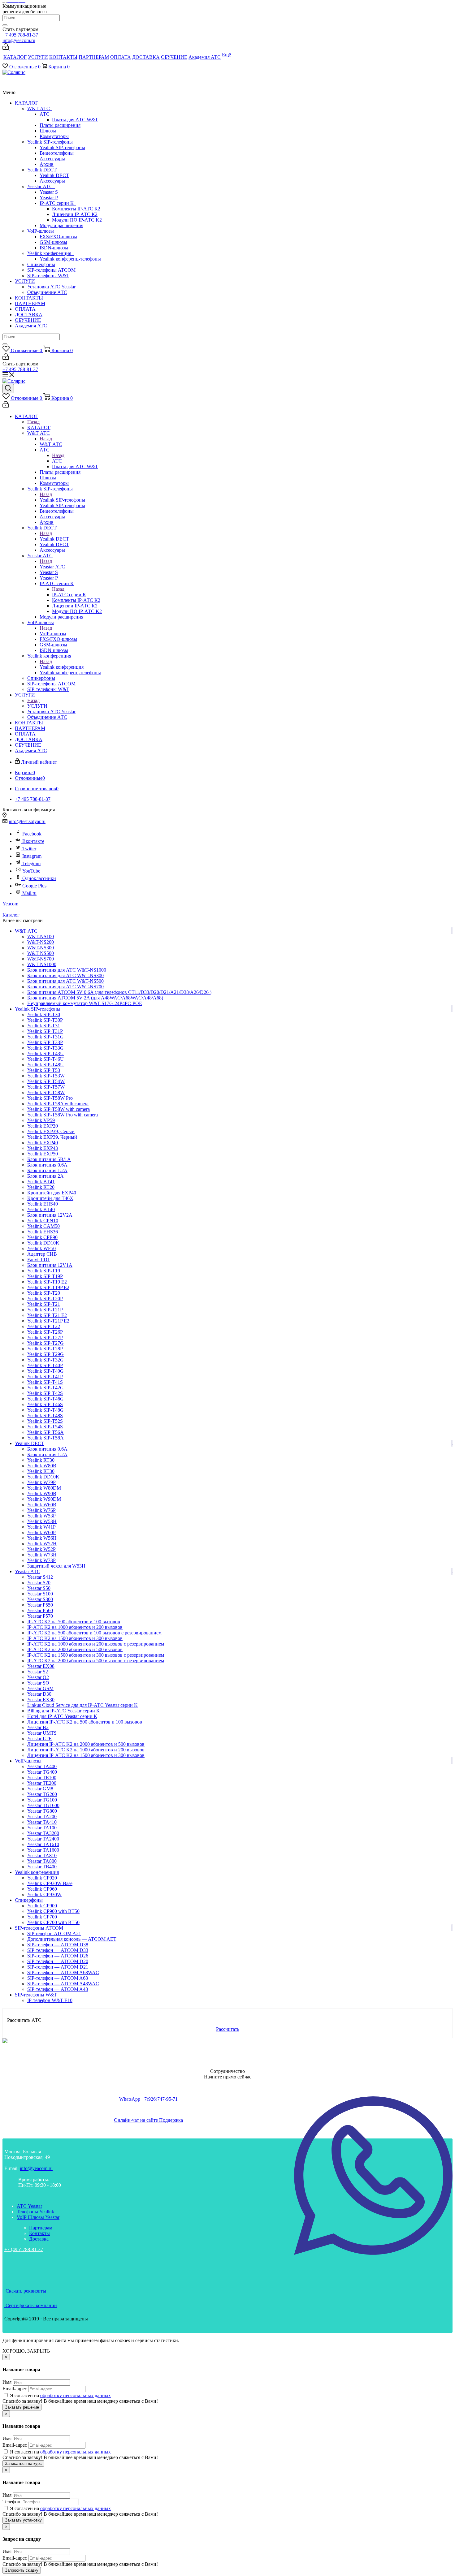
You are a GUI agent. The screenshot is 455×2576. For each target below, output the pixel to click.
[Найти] (5, 25)
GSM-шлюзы (53, 242)
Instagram (32, 856)
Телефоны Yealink (35, 2212)
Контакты (39, 2233)
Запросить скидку (22, 2570)
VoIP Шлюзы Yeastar (38, 2217)
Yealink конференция (50, 253)
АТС (46, 114)
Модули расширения (61, 225)
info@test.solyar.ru (27, 821)
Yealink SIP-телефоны (51, 142)
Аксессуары (52, 159)
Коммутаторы (54, 136)
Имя (7, 2382)
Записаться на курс (23, 2464)
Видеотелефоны (57, 153)
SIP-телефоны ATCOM (51, 270)
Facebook (32, 834)
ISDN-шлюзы (54, 248)
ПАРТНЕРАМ (30, 303)
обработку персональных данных (76, 2395)
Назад (33, 422)
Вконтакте (33, 841)
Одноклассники (39, 878)
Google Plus (34, 886)
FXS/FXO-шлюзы (58, 237)
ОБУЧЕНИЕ (28, 320)
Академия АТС (31, 326)
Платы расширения (60, 125)
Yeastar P (49, 198)
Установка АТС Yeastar (51, 287)
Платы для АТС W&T (75, 120)
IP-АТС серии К (58, 203)
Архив (47, 164)
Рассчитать (228, 2029)
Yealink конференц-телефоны (70, 259)
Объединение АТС (47, 292)
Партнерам (41, 2228)
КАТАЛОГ (26, 103)
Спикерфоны (41, 264)
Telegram (31, 863)
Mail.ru (29, 893)
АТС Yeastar (29, 2206)
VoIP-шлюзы (42, 231)
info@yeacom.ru (19, 40)
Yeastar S (49, 192)
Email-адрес (15, 2389)
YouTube (31, 871)
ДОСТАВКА (29, 315)
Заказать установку (23, 2520)
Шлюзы (48, 131)
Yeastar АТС (41, 186)
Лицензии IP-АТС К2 (75, 214)
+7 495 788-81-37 (20, 35)
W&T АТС (40, 108)
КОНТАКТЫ (29, 298)
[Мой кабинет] (6, 48)
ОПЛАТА (25, 309)
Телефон (11, 2502)
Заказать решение (22, 2407)
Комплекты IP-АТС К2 (76, 209)
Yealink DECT (43, 170)
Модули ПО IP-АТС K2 (77, 220)
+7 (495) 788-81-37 (24, 2249)
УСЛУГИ (25, 281)
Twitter (29, 849)
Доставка (39, 2239)
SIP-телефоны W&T (48, 276)
